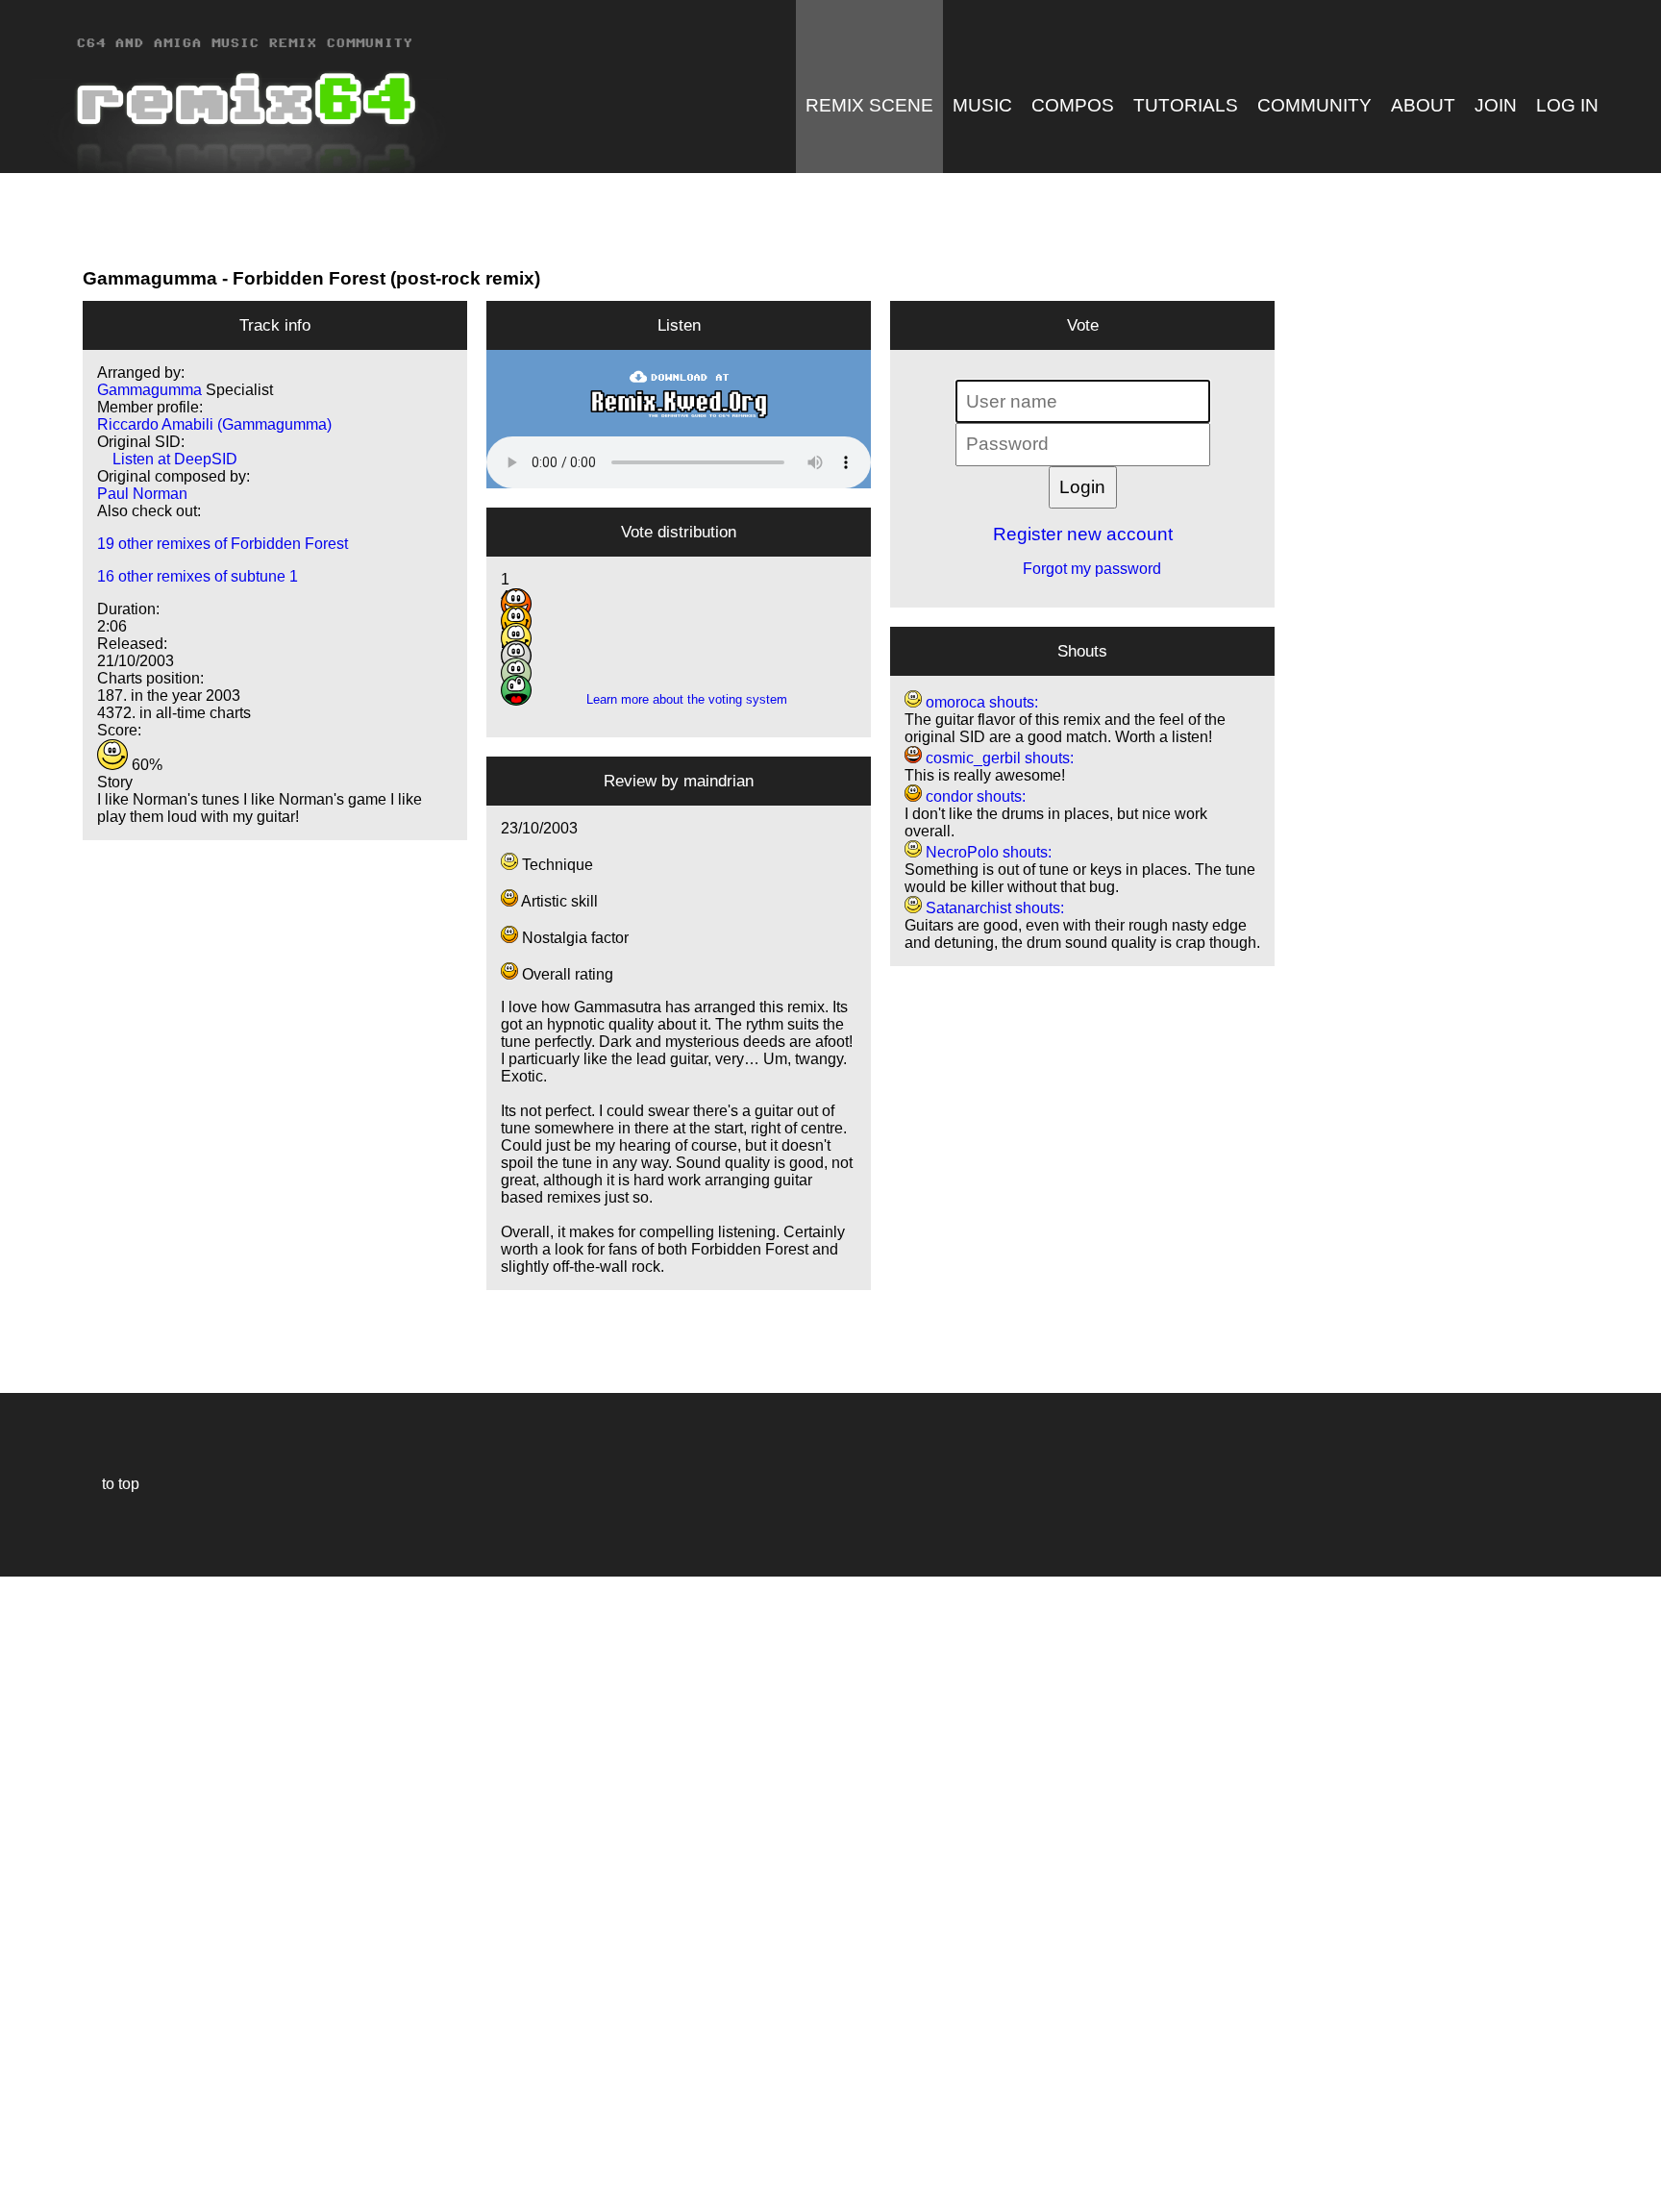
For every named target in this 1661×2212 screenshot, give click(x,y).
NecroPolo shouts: (987, 852)
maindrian (719, 781)
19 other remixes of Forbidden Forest (223, 544)
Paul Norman (142, 494)
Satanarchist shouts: (993, 908)
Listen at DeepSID (167, 459)
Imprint (23, 2168)
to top (111, 1484)
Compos (1073, 105)
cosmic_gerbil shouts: (998, 758)
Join (1496, 105)
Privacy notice (25, 2194)
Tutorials (1186, 105)
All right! (20, 2138)
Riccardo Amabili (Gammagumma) (214, 424)
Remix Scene (869, 105)
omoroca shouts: (980, 702)
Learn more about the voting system (679, 699)
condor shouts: (974, 796)
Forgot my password (1082, 569)
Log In (1567, 105)
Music (982, 105)
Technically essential (38, 1892)
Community (1314, 105)
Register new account (1083, 534)
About (1423, 105)
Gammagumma (150, 278)
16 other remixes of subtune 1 (198, 576)
